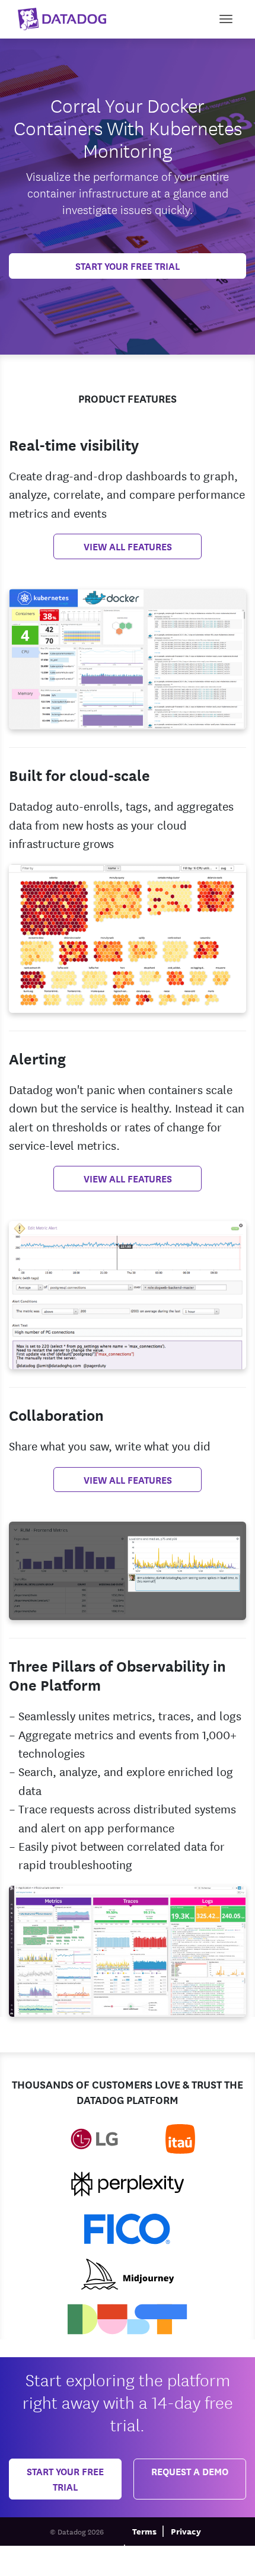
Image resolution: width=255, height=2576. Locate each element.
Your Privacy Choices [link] (119, 2567)
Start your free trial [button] (65, 2478)
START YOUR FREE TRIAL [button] (128, 265)
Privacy (186, 2531)
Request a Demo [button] (190, 2471)
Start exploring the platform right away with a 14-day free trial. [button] (128, 2401)
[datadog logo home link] (58, 16)
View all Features (128, 546)
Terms (144, 2531)
